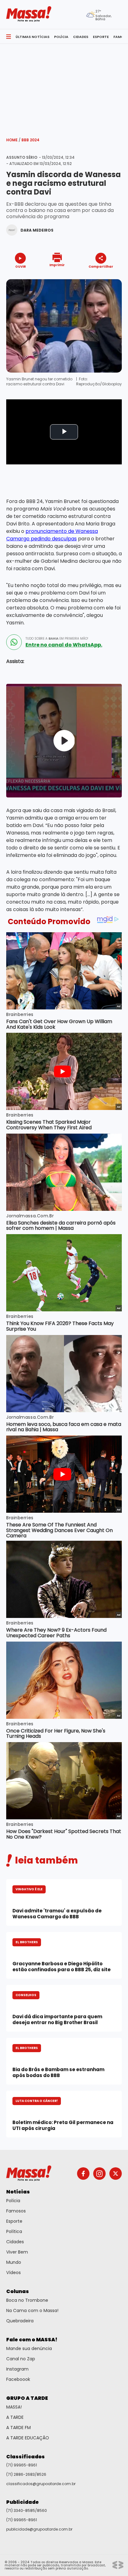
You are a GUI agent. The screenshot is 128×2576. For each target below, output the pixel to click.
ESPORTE (101, 37)
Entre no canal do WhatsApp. (64, 645)
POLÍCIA (61, 37)
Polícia (13, 2201)
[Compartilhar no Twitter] (99, 277)
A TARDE (15, 2417)
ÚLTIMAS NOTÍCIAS (32, 37)
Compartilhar (101, 266)
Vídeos (14, 2273)
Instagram (17, 2369)
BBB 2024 (30, 140)
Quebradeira (20, 2321)
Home (13, 140)
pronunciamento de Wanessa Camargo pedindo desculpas (52, 535)
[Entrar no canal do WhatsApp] (14, 642)
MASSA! (14, 2407)
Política (14, 2231)
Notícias (18, 2192)
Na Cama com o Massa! (32, 2310)
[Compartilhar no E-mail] (107, 277)
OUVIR (21, 266)
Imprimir (57, 265)
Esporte (14, 2221)
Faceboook (18, 2379)
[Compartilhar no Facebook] (92, 278)
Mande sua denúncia (29, 2348)
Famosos (16, 2211)
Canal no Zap (21, 2359)
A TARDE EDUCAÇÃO (28, 2438)
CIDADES (81, 37)
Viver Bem (17, 2252)
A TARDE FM (18, 2428)
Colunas (18, 2291)
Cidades (15, 2242)
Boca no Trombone (27, 2300)
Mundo (14, 2262)
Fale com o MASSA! (32, 2340)
